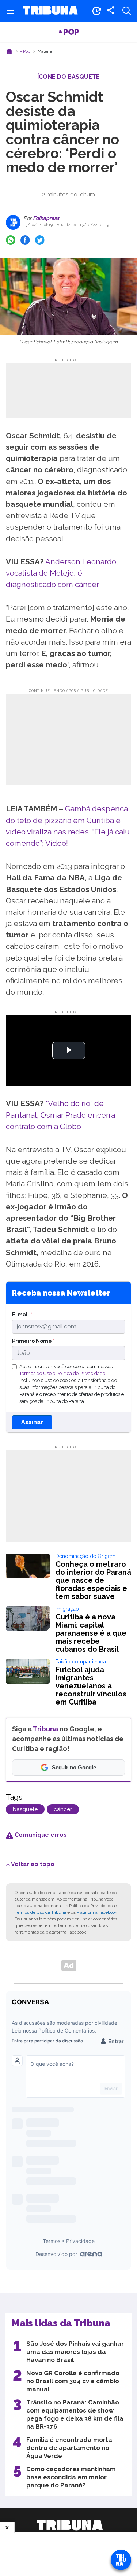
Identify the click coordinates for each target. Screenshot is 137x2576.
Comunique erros (40, 1835)
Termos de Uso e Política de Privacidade (62, 1373)
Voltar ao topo (33, 1864)
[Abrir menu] (10, 11)
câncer (63, 1809)
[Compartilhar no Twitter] (40, 240)
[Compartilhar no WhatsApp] (11, 240)
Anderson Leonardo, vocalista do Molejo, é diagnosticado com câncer (62, 573)
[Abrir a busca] (127, 11)
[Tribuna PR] (70, 2525)
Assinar (32, 1422)
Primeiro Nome (33, 1341)
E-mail (22, 1314)
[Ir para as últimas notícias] (96, 11)
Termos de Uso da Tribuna (40, 1912)
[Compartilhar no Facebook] (25, 240)
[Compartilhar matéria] (111, 11)
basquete (25, 1809)
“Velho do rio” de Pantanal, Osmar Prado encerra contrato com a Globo (60, 1115)
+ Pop (69, 32)
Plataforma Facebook (97, 1912)
